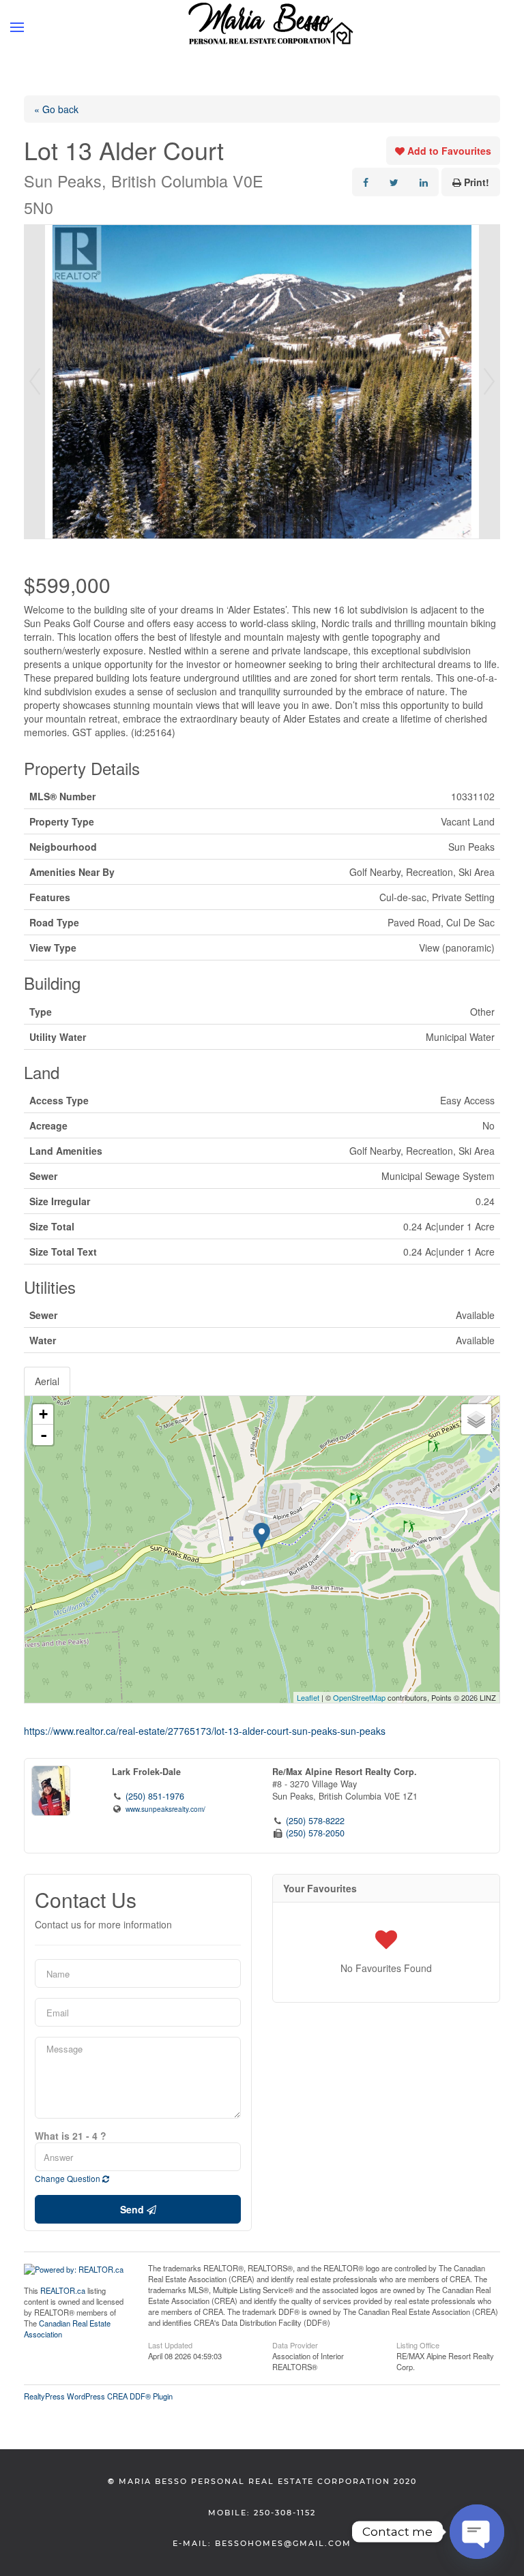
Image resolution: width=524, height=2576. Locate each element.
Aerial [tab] (47, 1381)
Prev (35, 382)
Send (133, 2209)
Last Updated (170, 2344)
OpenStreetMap (359, 1697)
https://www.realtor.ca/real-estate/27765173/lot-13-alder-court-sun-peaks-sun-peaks (205, 1731)
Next (489, 382)
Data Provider (295, 2344)
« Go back (56, 109)
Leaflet (308, 1697)
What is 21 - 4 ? (71, 2136)
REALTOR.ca (63, 2290)
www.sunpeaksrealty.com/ (165, 1809)
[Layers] (476, 1419)
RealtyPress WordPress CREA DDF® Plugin (98, 2396)
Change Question (69, 2178)
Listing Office (418, 2344)
